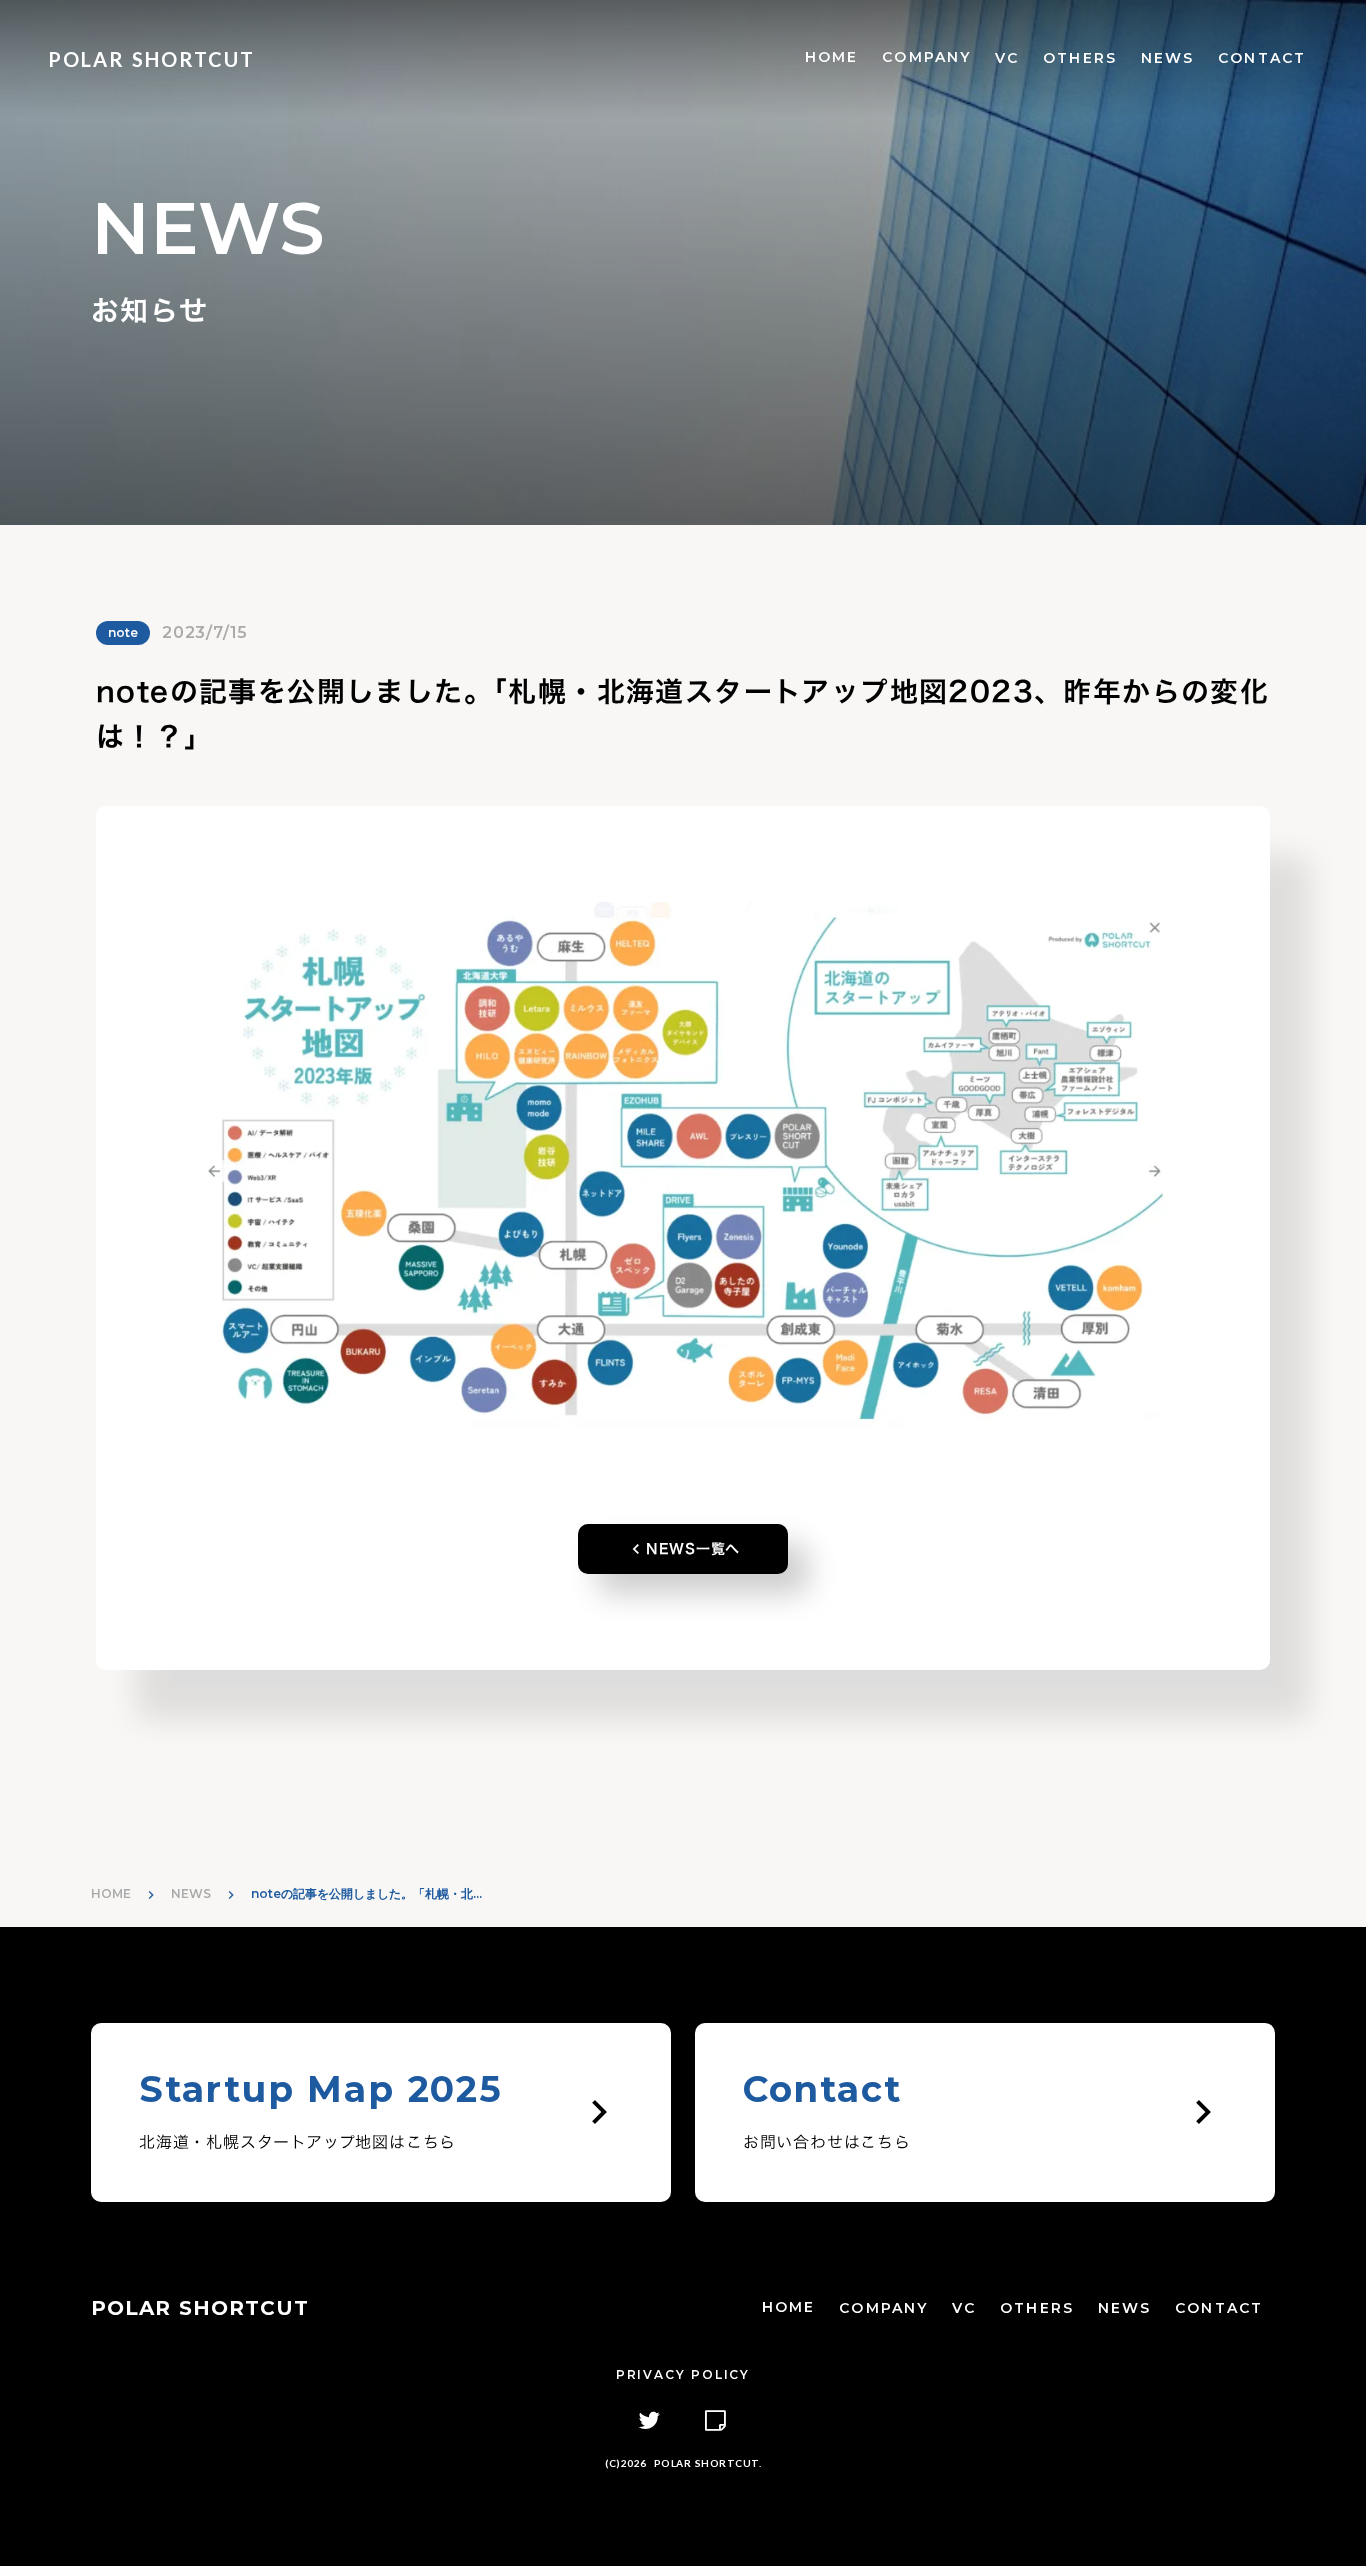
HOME (831, 57)
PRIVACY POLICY (683, 2374)
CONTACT (1262, 58)
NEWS (1167, 58)
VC (1007, 58)
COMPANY (926, 57)
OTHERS (1080, 58)
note (123, 632)
